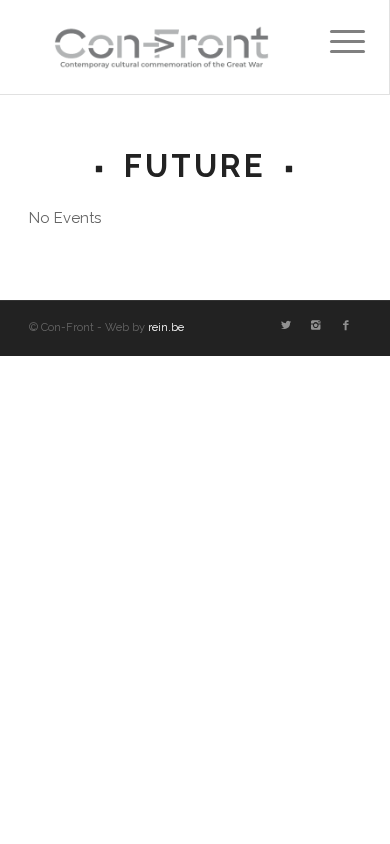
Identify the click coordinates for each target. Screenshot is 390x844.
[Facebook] (346, 326)
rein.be (166, 327)
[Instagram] (316, 326)
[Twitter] (286, 326)
